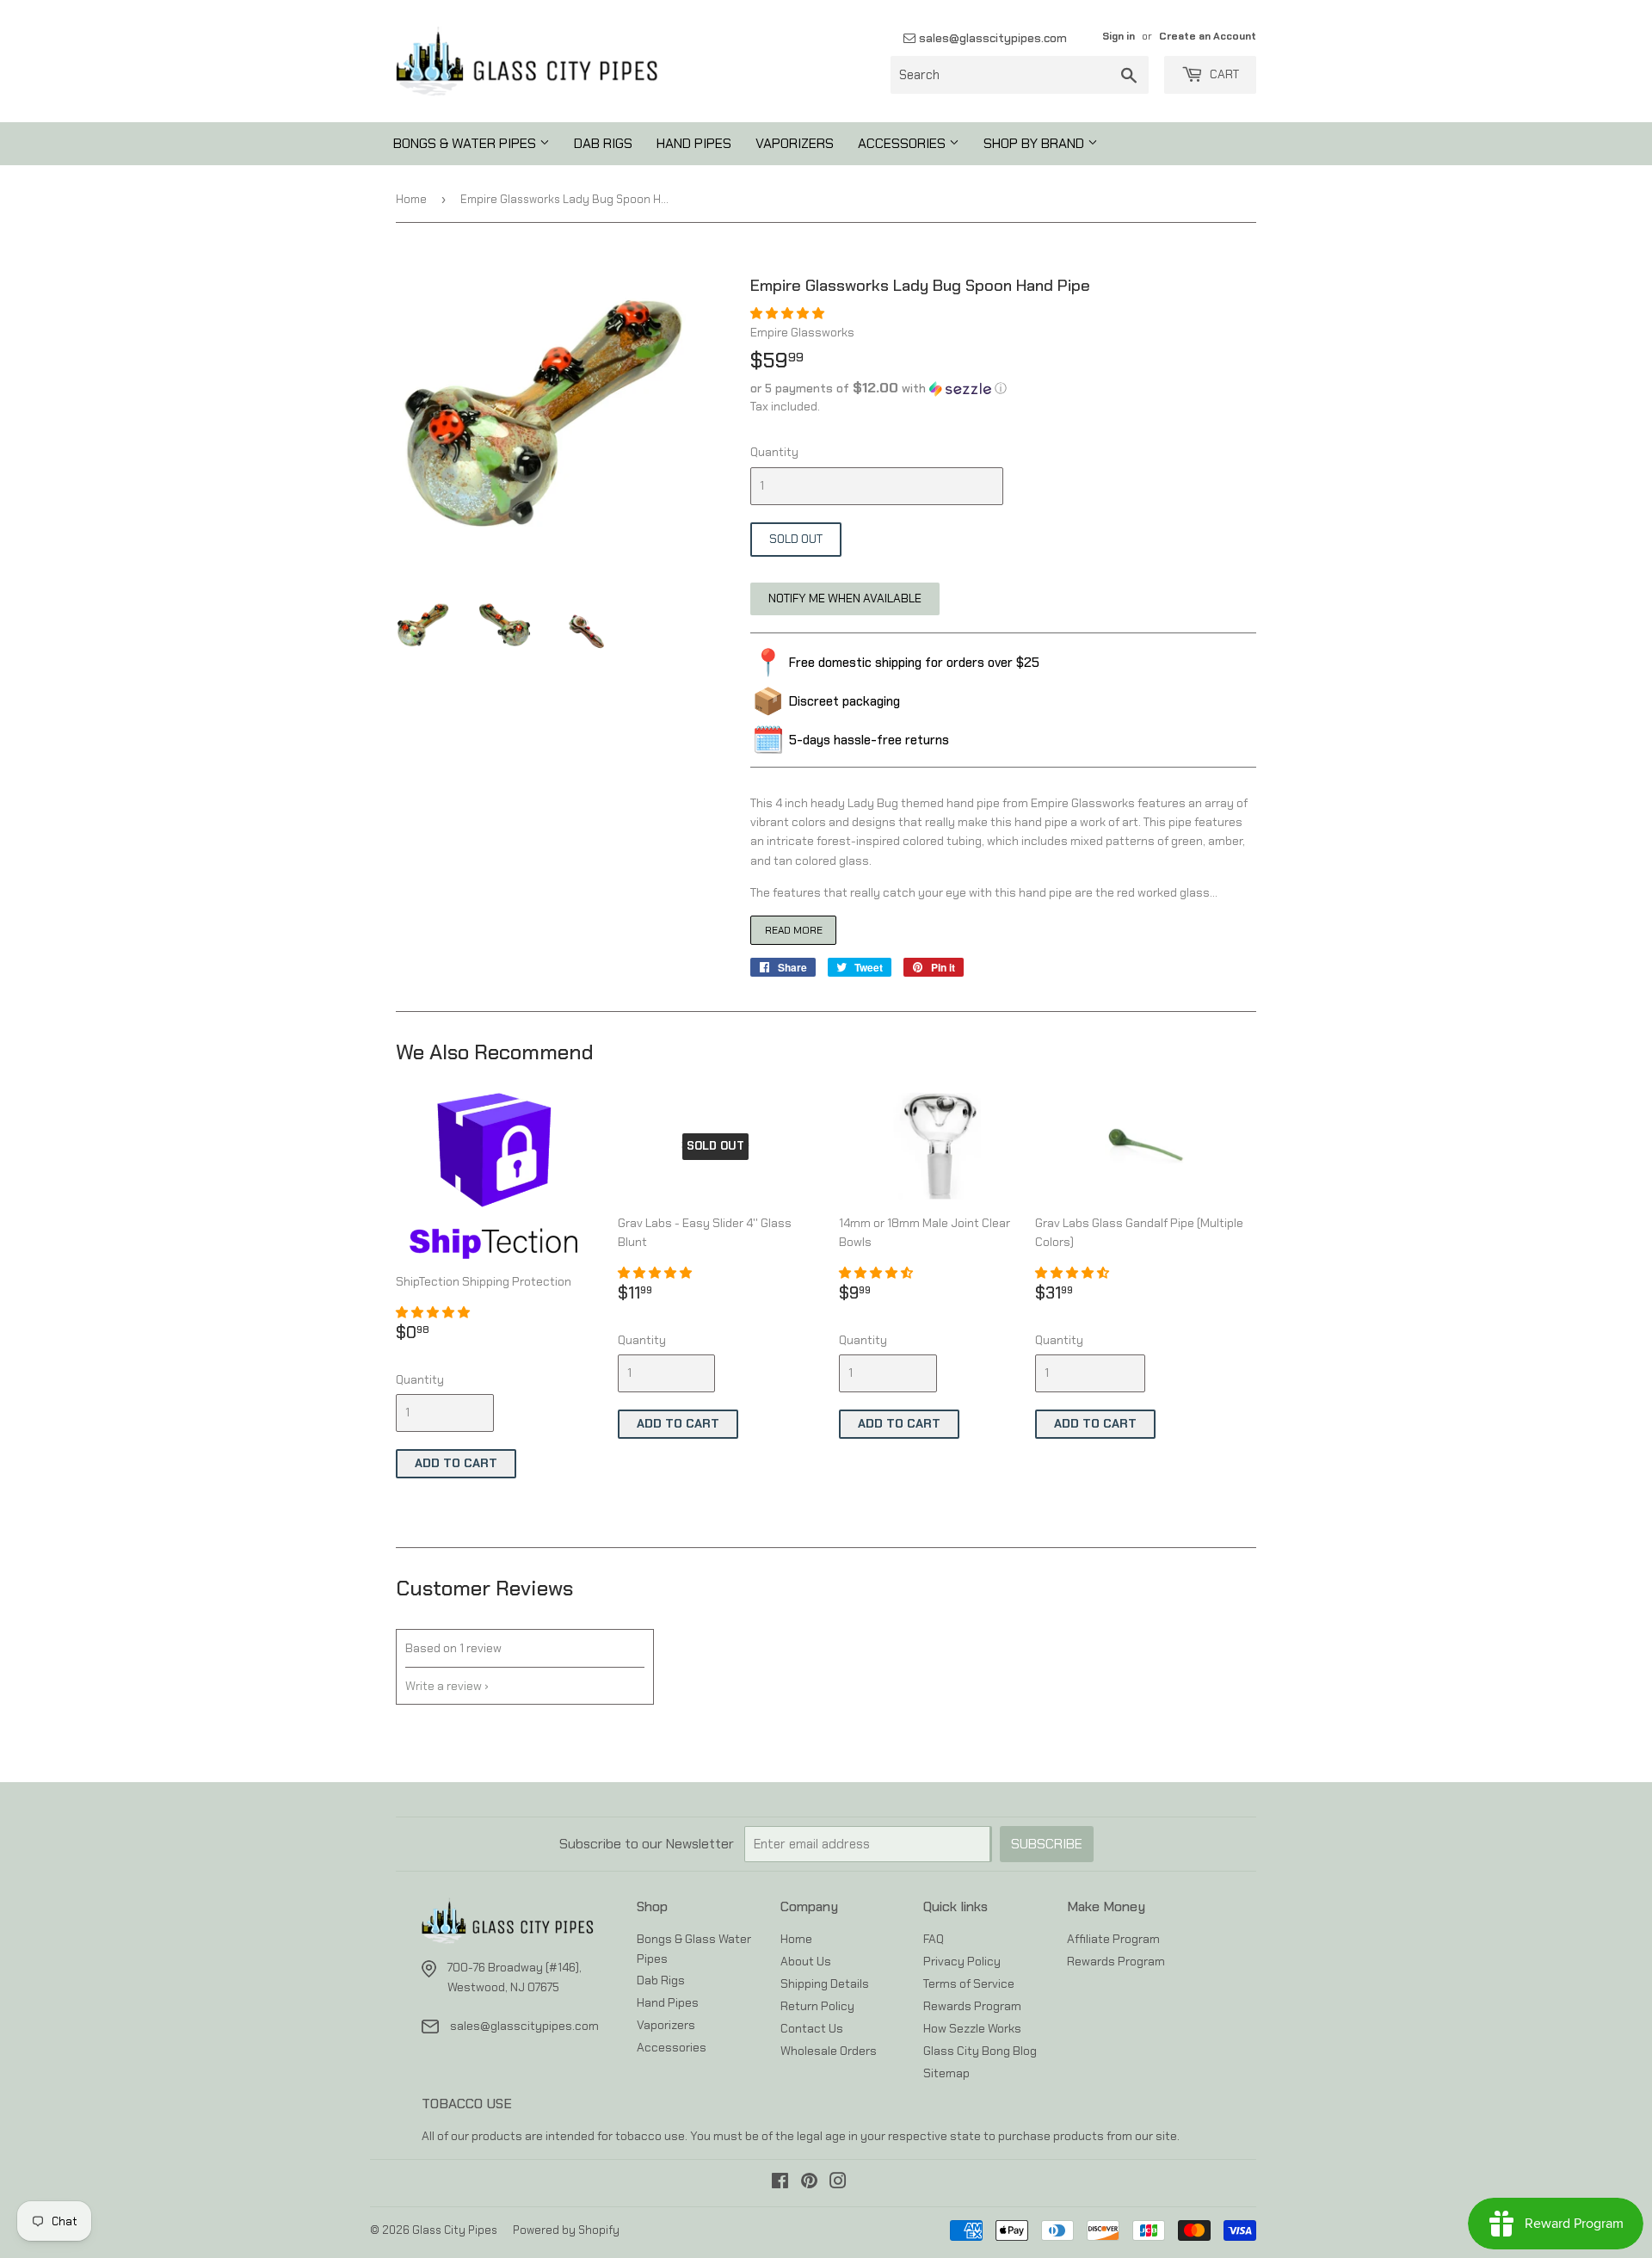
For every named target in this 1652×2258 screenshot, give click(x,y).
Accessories (903, 143)
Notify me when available (845, 598)
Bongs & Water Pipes (466, 143)
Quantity (774, 452)
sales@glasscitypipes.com (991, 38)
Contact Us (812, 2028)
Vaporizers (795, 143)
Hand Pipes (694, 143)
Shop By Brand (1036, 143)
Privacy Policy (962, 1961)
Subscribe (1047, 1844)
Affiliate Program (1113, 1939)
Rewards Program (972, 2006)
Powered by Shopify (566, 2230)
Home (411, 199)
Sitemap (946, 2073)
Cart (1223, 74)
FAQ (934, 1939)
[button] (789, 313)
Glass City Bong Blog (980, 2051)
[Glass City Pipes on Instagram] (838, 2183)
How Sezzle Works (972, 2028)
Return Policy (817, 2006)
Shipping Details (825, 1983)
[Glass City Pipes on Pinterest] (809, 2183)
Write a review (444, 1686)
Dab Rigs (603, 143)
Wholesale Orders (829, 2051)
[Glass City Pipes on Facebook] (780, 2183)
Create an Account (1208, 36)
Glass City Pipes (455, 2230)
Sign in (1119, 36)
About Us (806, 1961)
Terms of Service (969, 1983)
